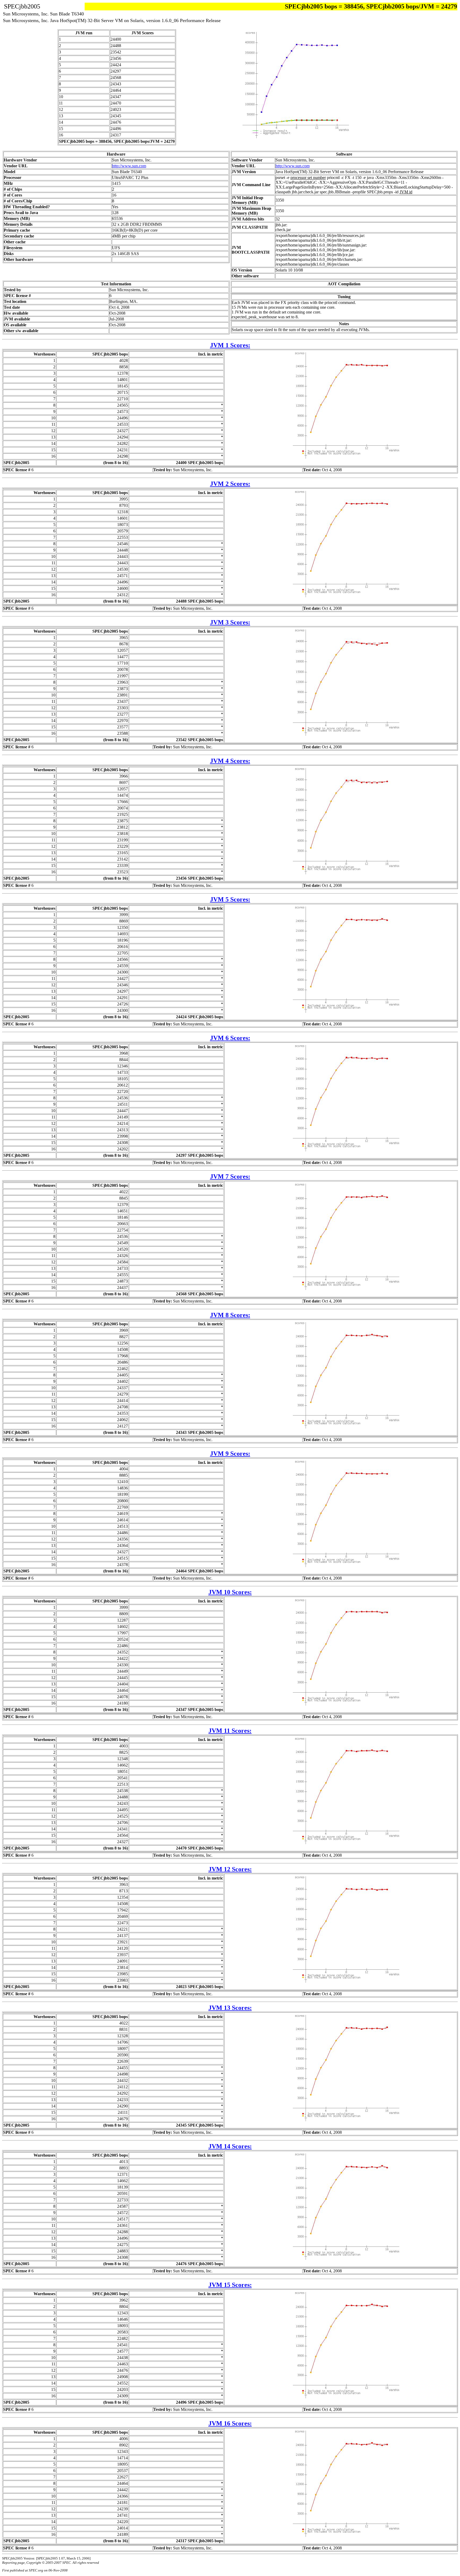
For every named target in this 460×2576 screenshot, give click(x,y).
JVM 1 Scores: (230, 345)
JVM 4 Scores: (230, 761)
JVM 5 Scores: (230, 899)
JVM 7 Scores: (230, 1176)
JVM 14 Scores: (230, 2146)
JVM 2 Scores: (230, 484)
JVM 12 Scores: (230, 1869)
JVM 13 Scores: (230, 2008)
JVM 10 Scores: (230, 1592)
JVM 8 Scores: (230, 1315)
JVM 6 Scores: (230, 1038)
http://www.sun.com (129, 166)
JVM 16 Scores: (230, 2423)
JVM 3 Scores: (230, 622)
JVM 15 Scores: (230, 2285)
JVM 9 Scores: (230, 1454)
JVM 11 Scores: (230, 1731)
